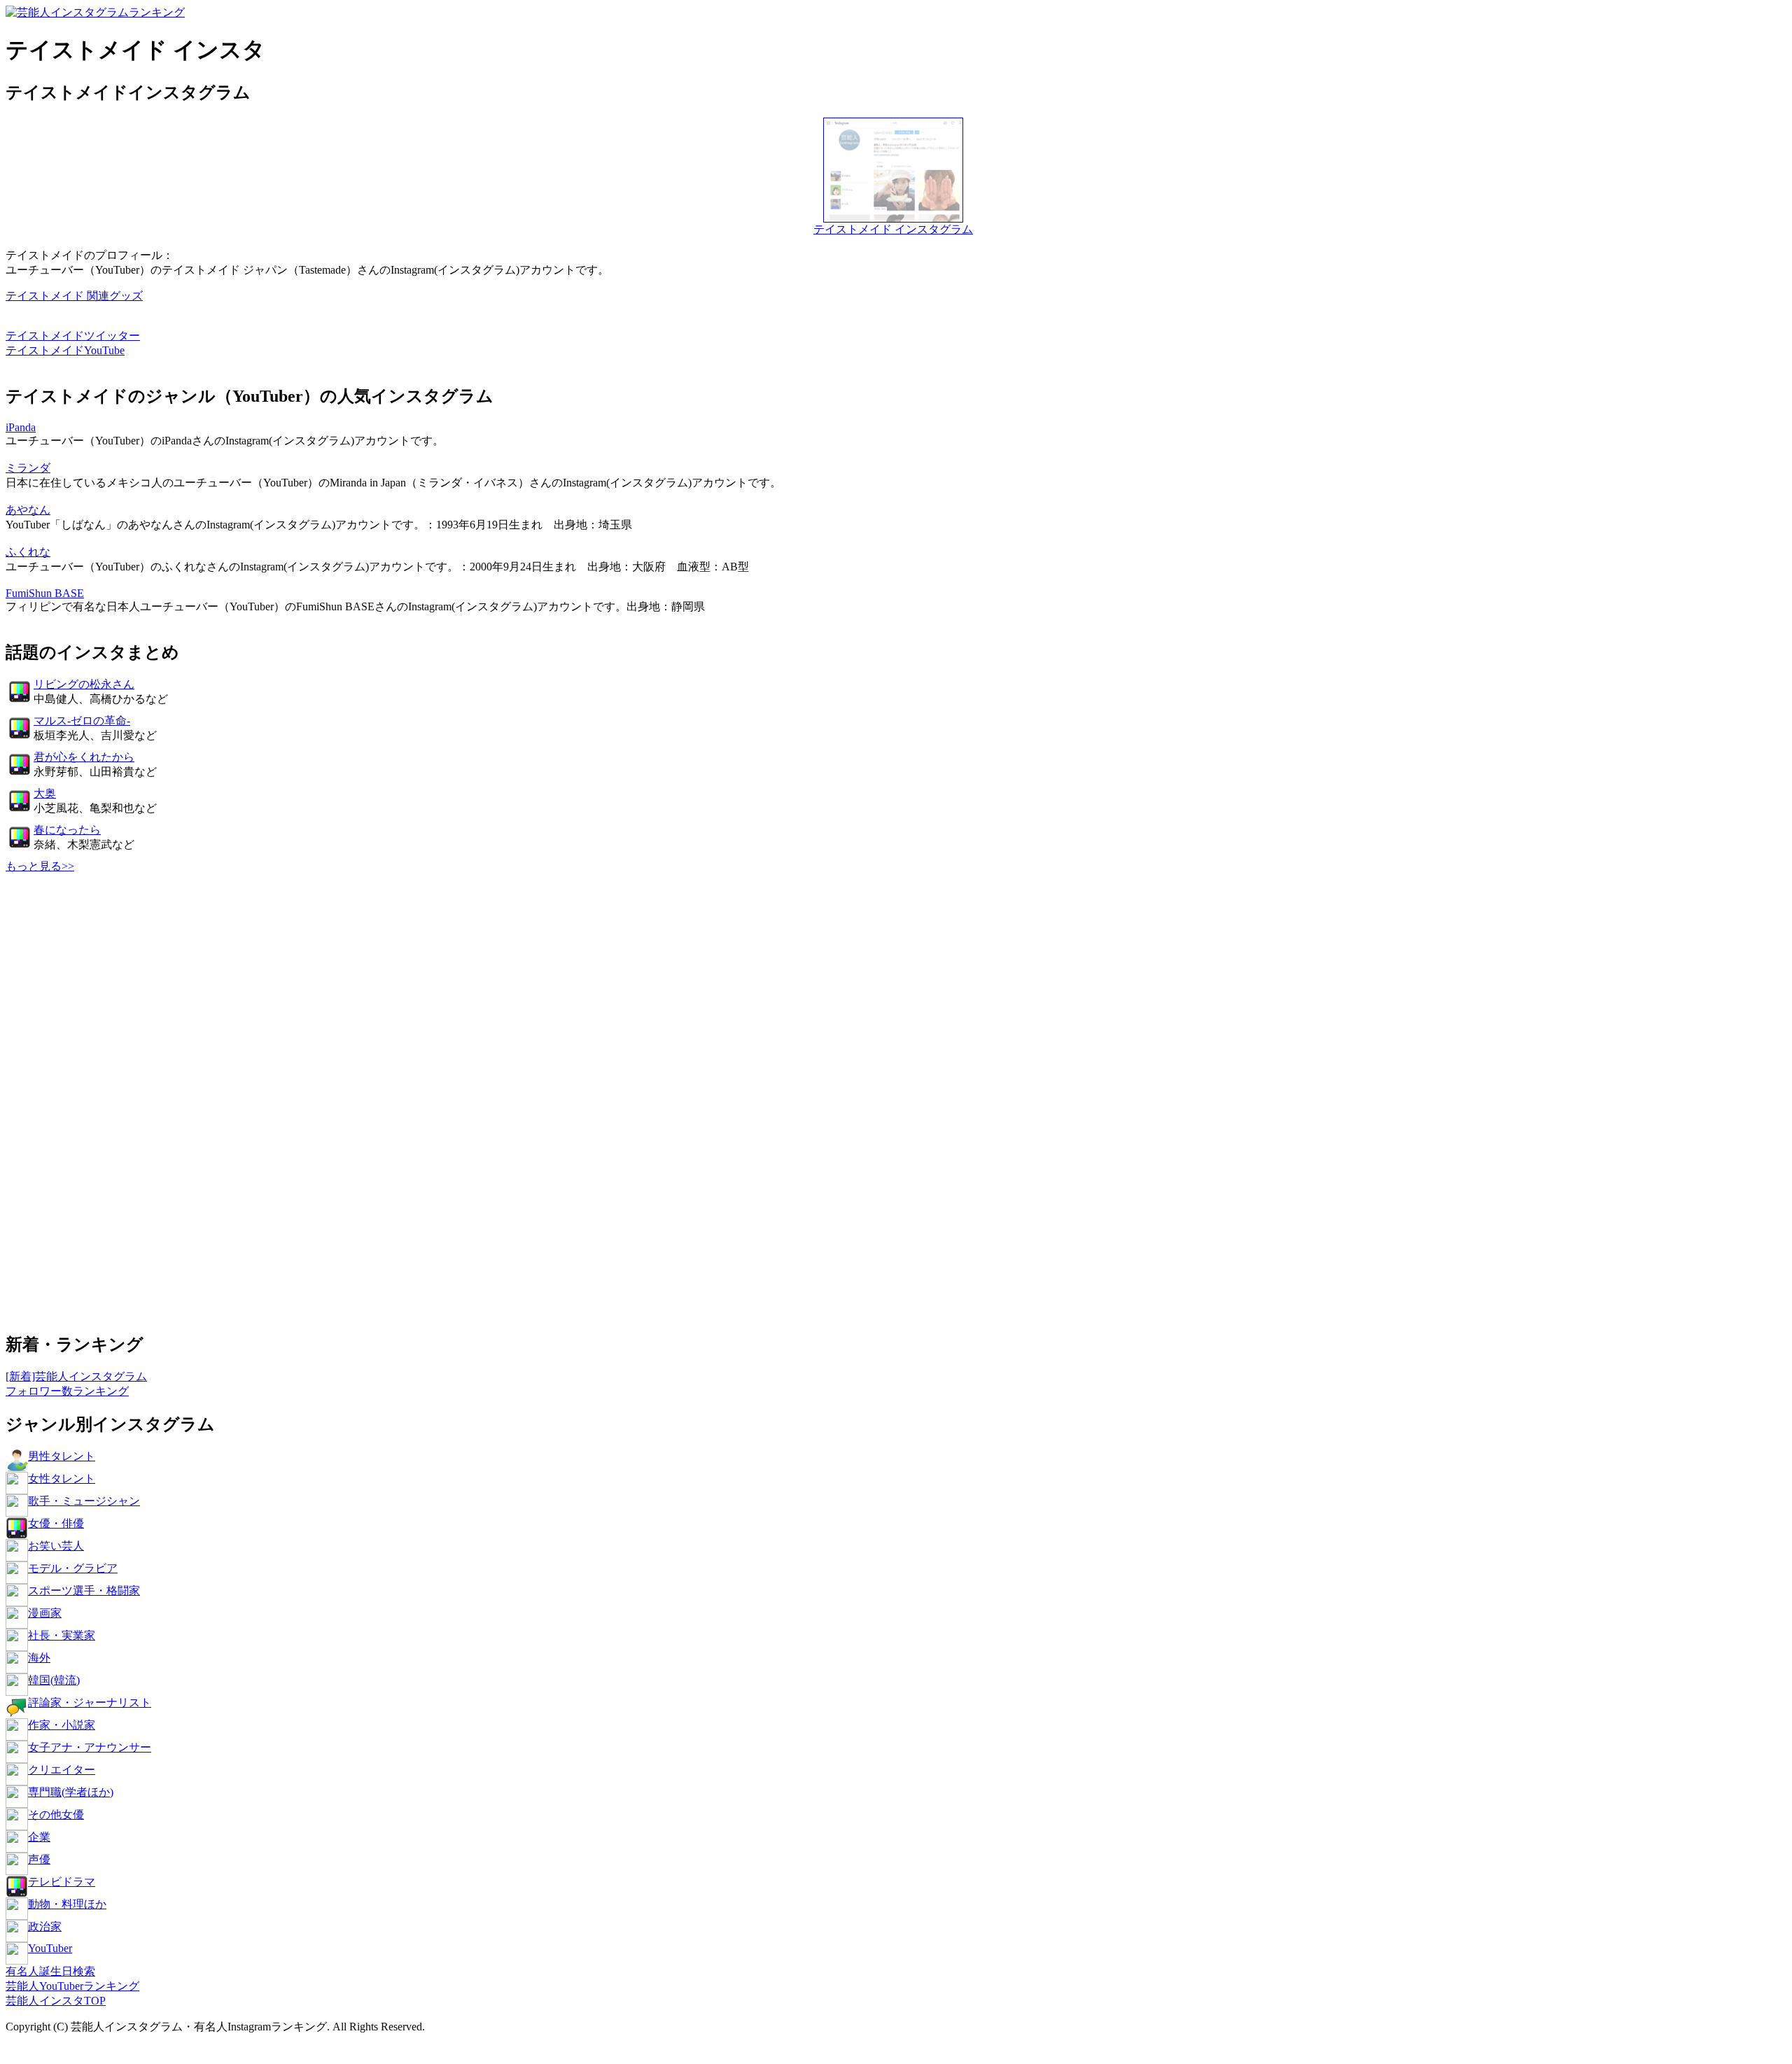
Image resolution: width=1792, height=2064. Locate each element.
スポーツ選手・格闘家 (84, 1591)
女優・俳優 (56, 1523)
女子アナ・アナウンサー (90, 1747)
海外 (39, 1658)
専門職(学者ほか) (71, 1792)
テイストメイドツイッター (73, 336)
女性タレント (62, 1479)
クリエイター (62, 1770)
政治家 (45, 1926)
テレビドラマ (62, 1882)
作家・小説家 (62, 1725)
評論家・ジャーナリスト (90, 1703)
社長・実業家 (62, 1635)
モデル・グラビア (73, 1568)
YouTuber (50, 1948)
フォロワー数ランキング (67, 1391)
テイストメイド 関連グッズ (74, 296)
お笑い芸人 (56, 1546)
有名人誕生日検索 (50, 1971)
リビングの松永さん (84, 684)
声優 (39, 1859)
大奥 (45, 793)
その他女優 (56, 1814)
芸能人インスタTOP (56, 2001)
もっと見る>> (40, 866)
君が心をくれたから (84, 757)
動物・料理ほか (67, 1904)
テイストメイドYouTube (65, 350)
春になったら (67, 830)
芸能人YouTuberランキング (72, 1986)
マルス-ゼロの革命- (82, 721)
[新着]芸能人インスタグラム (76, 1376)
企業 (39, 1837)
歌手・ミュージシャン (84, 1501)
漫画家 (45, 1613)
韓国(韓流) (54, 1680)
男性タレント (62, 1456)
